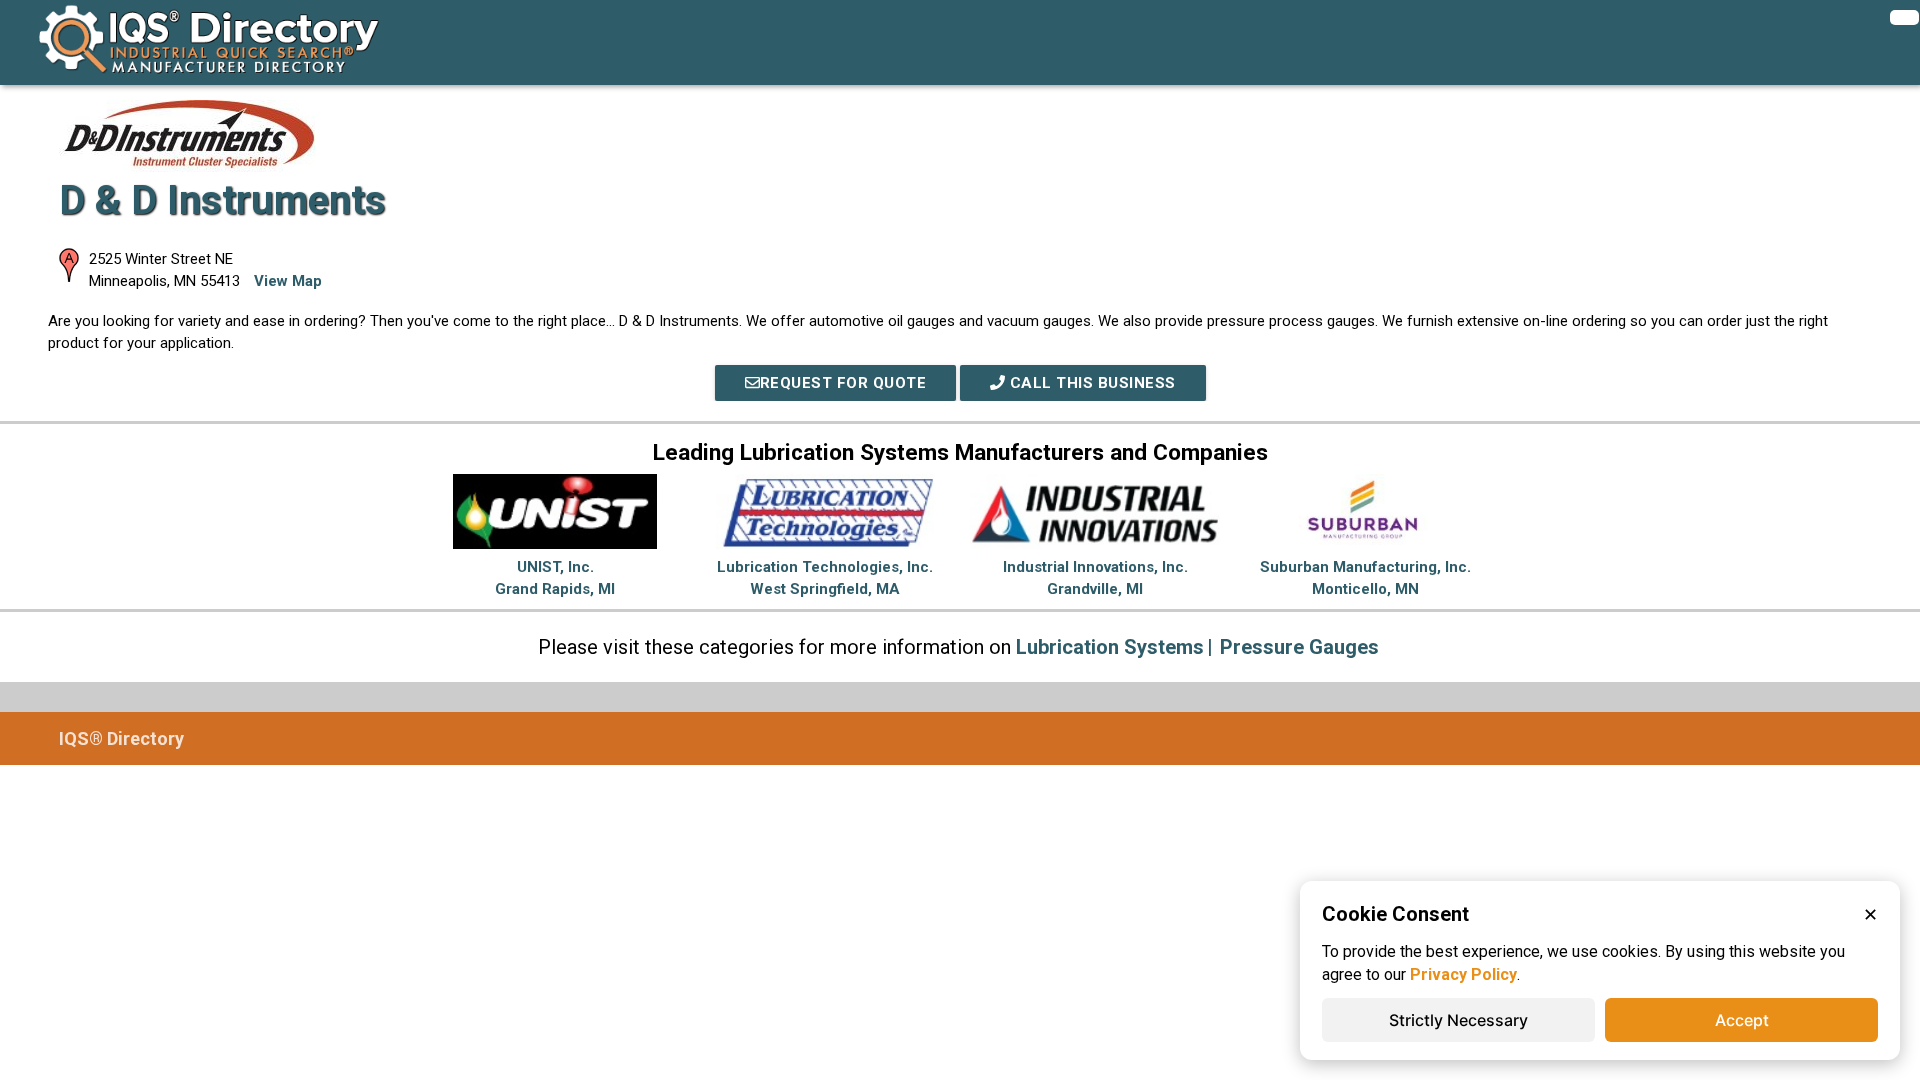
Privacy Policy (1463, 974)
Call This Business (1090, 383)
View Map (288, 281)
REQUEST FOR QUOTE (843, 383)
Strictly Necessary (1458, 1020)
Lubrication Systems (1110, 647)
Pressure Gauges (1299, 647)
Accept (1742, 1020)
